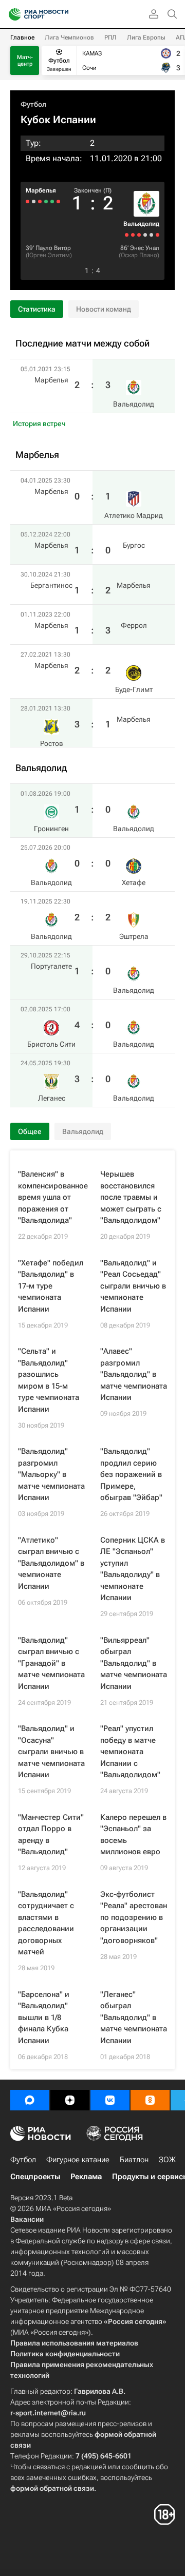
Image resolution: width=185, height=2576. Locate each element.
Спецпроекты (35, 2177)
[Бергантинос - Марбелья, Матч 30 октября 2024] (46, 201)
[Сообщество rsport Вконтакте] (110, 2100)
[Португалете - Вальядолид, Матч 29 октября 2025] (139, 235)
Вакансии (27, 2219)
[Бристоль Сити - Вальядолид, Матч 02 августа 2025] (133, 235)
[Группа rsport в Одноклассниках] (150, 2100)
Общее (30, 1131)
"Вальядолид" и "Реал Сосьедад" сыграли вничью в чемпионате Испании (133, 1286)
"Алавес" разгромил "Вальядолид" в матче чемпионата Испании (134, 1374)
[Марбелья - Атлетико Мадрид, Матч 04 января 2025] (58, 201)
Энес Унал (145, 248)
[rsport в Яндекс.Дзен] (70, 2100)
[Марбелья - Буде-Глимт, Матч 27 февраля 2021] (34, 201)
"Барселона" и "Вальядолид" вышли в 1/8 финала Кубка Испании (44, 2017)
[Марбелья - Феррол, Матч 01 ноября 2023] (40, 201)
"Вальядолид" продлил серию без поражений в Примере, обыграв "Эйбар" (131, 1474)
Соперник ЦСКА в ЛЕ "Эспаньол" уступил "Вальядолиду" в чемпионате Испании (133, 1569)
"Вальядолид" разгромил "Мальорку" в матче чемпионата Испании (51, 1474)
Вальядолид (141, 224)
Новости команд (104, 309)
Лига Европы (146, 37)
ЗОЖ (167, 2160)
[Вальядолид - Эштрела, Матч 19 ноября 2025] (145, 235)
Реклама (86, 2177)
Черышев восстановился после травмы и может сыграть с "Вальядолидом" (131, 1197)
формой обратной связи (52, 2488)
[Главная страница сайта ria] (12, 14)
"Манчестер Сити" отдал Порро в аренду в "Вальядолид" (51, 1835)
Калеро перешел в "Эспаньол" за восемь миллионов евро (133, 1835)
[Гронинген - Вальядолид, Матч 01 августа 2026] (158, 235)
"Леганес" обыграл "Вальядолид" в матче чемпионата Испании (134, 2017)
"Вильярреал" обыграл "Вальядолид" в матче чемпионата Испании (134, 1663)
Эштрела (134, 936)
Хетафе (134, 882)
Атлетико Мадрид (134, 515)
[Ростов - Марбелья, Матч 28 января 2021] (27, 201)
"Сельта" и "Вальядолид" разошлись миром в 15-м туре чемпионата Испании (49, 1380)
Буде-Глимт (134, 689)
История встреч (39, 424)
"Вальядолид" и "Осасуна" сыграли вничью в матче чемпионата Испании (51, 1752)
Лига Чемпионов (69, 37)
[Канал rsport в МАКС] (30, 2100)
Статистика (37, 309)
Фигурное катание (78, 2160)
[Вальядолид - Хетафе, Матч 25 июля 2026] (151, 235)
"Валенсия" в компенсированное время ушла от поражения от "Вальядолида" (53, 1197)
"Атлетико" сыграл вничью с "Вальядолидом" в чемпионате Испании (51, 1563)
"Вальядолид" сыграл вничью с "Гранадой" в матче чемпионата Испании (51, 1663)
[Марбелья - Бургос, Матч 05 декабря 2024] (52, 201)
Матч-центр (25, 61)
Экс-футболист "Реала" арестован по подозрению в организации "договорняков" (134, 1917)
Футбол (33, 104)
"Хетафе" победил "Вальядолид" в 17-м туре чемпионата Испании (51, 1286)
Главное (22, 37)
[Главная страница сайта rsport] (62, 14)
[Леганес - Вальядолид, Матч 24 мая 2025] (127, 235)
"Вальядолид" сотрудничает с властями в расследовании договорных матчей (46, 1923)
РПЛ (110, 37)
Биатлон (134, 2160)
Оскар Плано (139, 255)
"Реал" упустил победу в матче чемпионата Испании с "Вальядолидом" (130, 1752)
